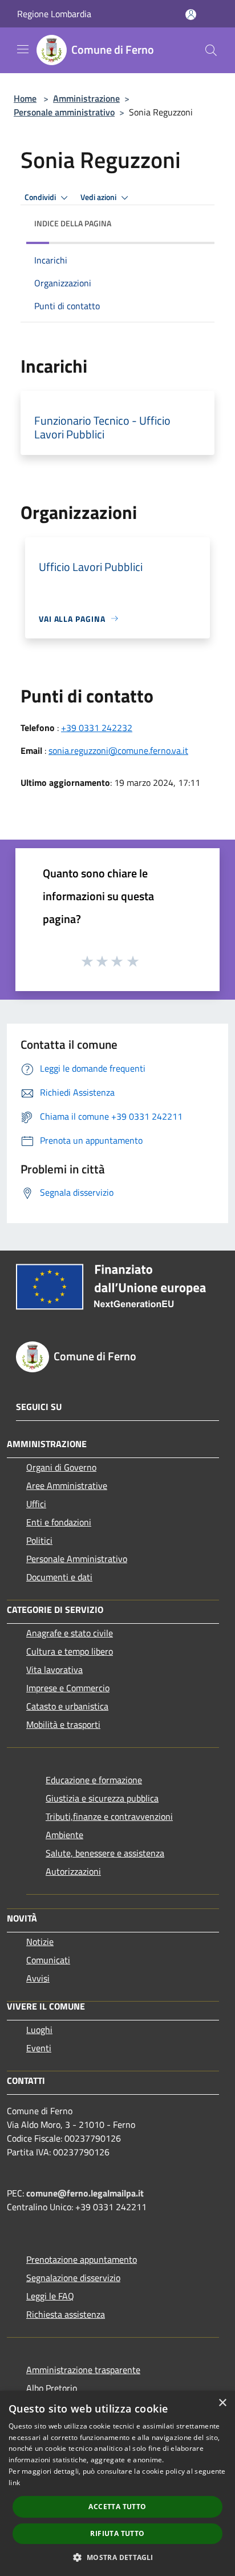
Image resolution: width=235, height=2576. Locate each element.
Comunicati (48, 1960)
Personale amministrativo (64, 112)
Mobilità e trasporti (63, 1724)
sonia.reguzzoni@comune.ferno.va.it (118, 750)
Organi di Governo (61, 1467)
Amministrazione (86, 98)
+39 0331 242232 (97, 728)
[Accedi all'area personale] (191, 15)
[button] (117, 2557)
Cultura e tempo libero (70, 1651)
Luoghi (39, 2030)
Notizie (40, 1942)
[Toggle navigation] (23, 49)
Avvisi (38, 1978)
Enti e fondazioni (59, 1522)
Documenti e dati (59, 1577)
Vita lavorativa (54, 1670)
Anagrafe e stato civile (70, 1633)
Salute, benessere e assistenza (105, 1853)
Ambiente (64, 1835)
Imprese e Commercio (68, 1688)
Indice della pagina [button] (73, 223)
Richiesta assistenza (66, 2314)
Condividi (41, 197)
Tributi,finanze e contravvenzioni (109, 1816)
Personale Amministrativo (77, 1559)
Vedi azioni (99, 197)
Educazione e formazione (94, 1780)
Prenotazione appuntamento (82, 2259)
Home (25, 98)
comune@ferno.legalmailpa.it (85, 2193)
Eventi (39, 2048)
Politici (39, 1540)
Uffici (36, 1504)
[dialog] (117, 2483)
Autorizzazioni (73, 1871)
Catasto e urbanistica (67, 1706)
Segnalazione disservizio (73, 2278)
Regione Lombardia (54, 14)
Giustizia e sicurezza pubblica (102, 1798)
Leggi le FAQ (50, 2296)
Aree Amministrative (67, 1485)
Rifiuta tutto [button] (117, 2533)
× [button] (222, 2403)
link (14, 2483)
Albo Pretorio (52, 2388)
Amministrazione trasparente (83, 2370)
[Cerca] (211, 50)
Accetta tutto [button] (117, 2507)
